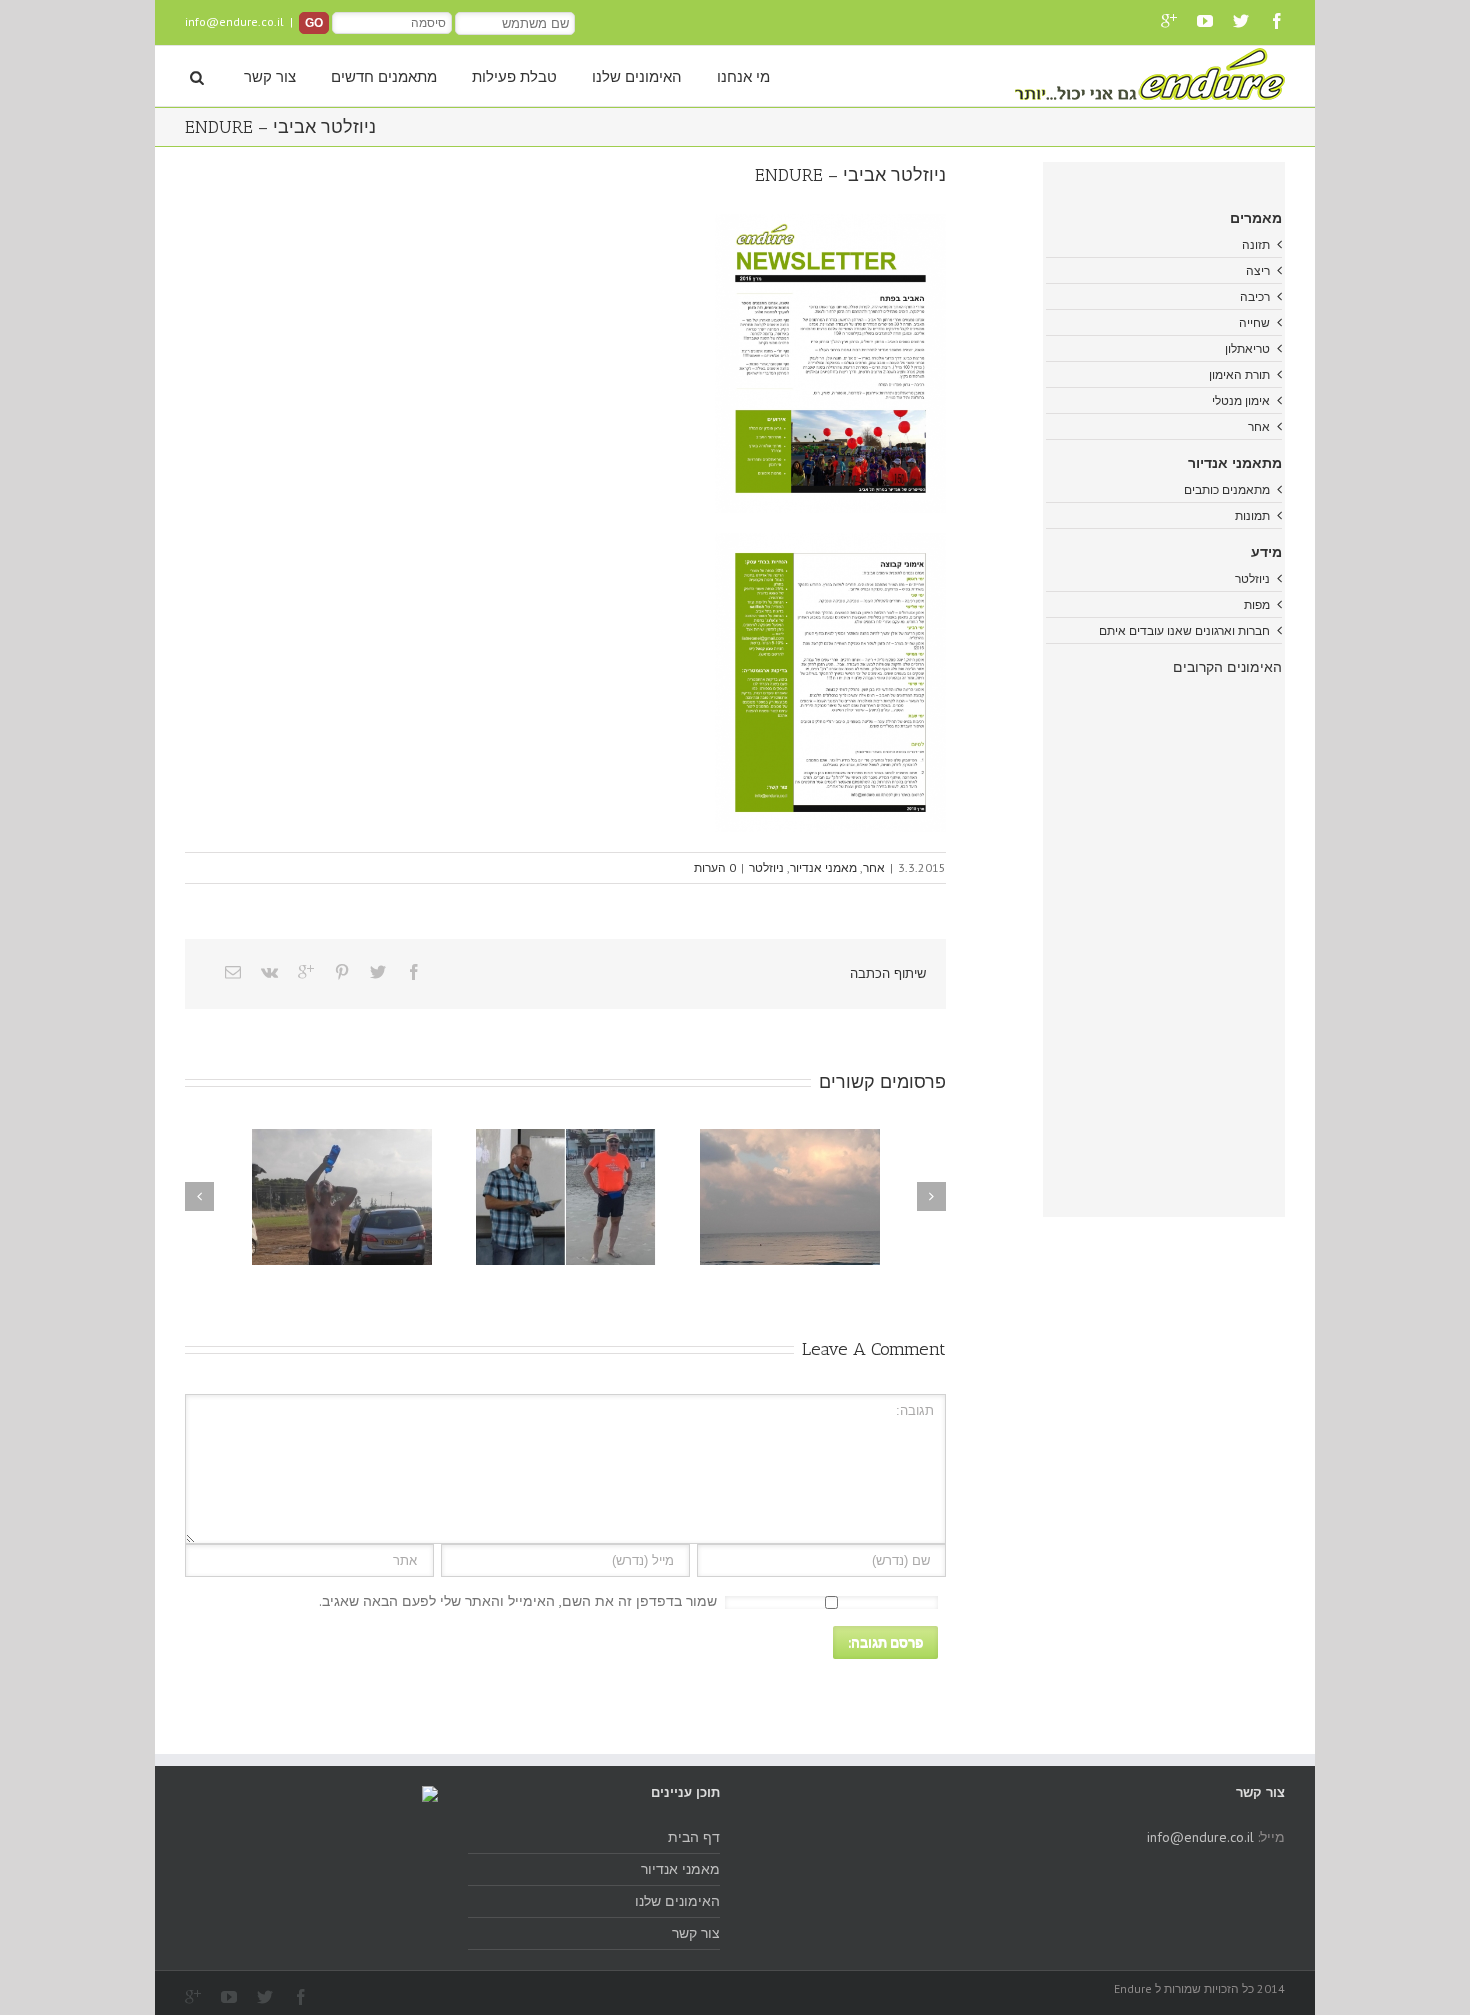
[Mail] (233, 972)
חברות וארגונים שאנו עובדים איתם (1184, 630)
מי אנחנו (743, 77)
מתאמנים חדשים (384, 77)
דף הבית (694, 1837)
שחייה (1254, 322)
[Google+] (1169, 21)
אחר (874, 867)
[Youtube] (1205, 21)
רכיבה (1255, 296)
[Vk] (269, 972)
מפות (1257, 604)
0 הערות (715, 867)
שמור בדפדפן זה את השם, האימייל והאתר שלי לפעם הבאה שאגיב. (518, 1601)
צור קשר (270, 77)
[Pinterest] (342, 972)
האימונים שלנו (637, 77)
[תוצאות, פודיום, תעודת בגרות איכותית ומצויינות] (566, 1197)
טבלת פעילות (514, 77)
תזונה (1256, 244)
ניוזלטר (766, 867)
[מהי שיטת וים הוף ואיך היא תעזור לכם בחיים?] (342, 1197)
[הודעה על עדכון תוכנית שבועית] (790, 1197)
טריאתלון (1247, 348)
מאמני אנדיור (823, 867)
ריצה (1258, 270)
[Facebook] (1277, 21)
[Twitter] (1241, 21)
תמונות (1252, 515)
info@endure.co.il (234, 21)
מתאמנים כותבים (1227, 489)
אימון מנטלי (1241, 400)
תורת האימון (1239, 374)
